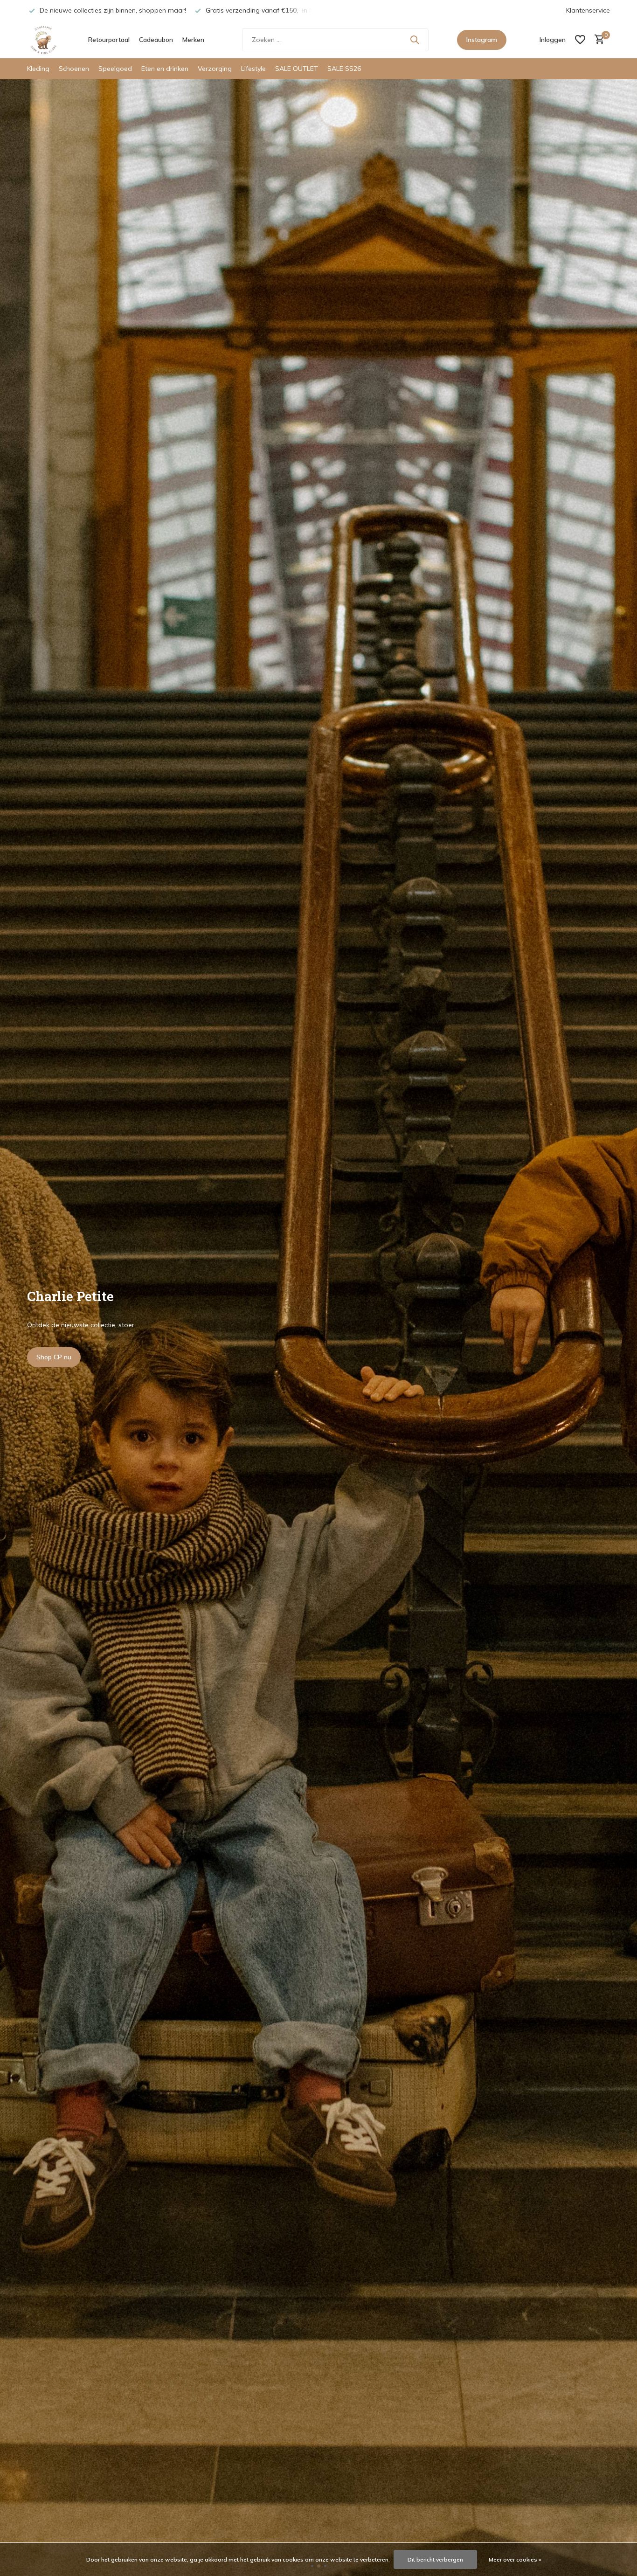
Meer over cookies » (515, 2559)
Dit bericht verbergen (435, 2559)
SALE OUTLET (297, 69)
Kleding (38, 69)
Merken (193, 40)
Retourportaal (109, 40)
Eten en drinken (165, 69)
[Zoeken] (415, 40)
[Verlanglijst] (580, 40)
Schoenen (74, 69)
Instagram (482, 40)
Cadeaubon (156, 40)
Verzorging (215, 69)
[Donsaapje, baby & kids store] (43, 40)
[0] (597, 40)
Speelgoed (115, 69)
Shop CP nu (54, 1357)
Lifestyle (253, 69)
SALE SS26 (344, 69)
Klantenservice (588, 10)
